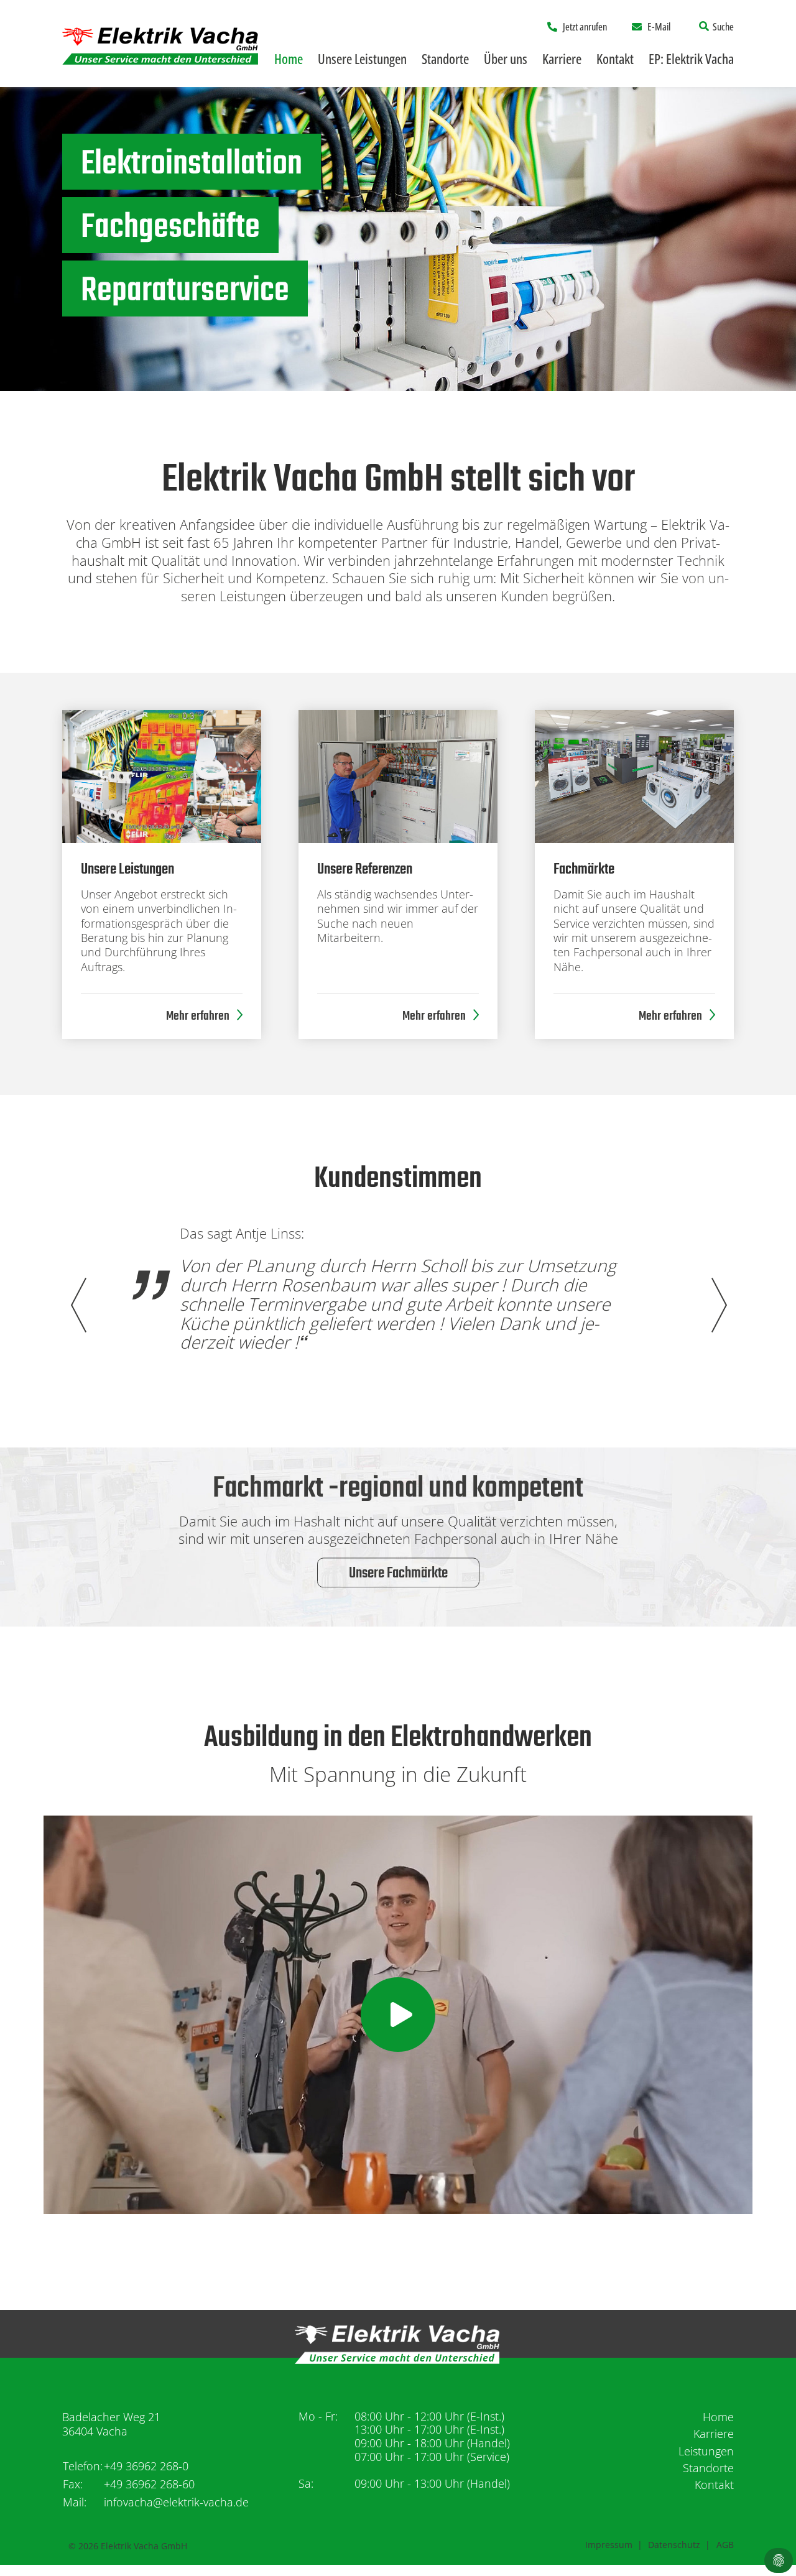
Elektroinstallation (192, 165)
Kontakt (615, 58)
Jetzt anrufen (585, 27)
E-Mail (659, 27)
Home (289, 58)
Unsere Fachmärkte (398, 1574)
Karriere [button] (562, 58)
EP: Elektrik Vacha (691, 58)
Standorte (708, 2468)
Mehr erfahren (198, 1016)
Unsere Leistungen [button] (362, 58)
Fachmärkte (584, 870)
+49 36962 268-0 (146, 2466)
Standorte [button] (445, 58)
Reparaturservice (185, 292)
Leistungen (706, 2451)
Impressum (609, 2545)
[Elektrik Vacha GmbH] (160, 44)
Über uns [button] (506, 58)
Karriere (714, 2434)
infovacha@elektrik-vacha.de (176, 2502)
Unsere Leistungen (127, 870)
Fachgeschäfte (170, 228)
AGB (725, 2545)
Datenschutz (674, 2545)
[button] (718, 1305)
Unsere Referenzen (365, 870)
